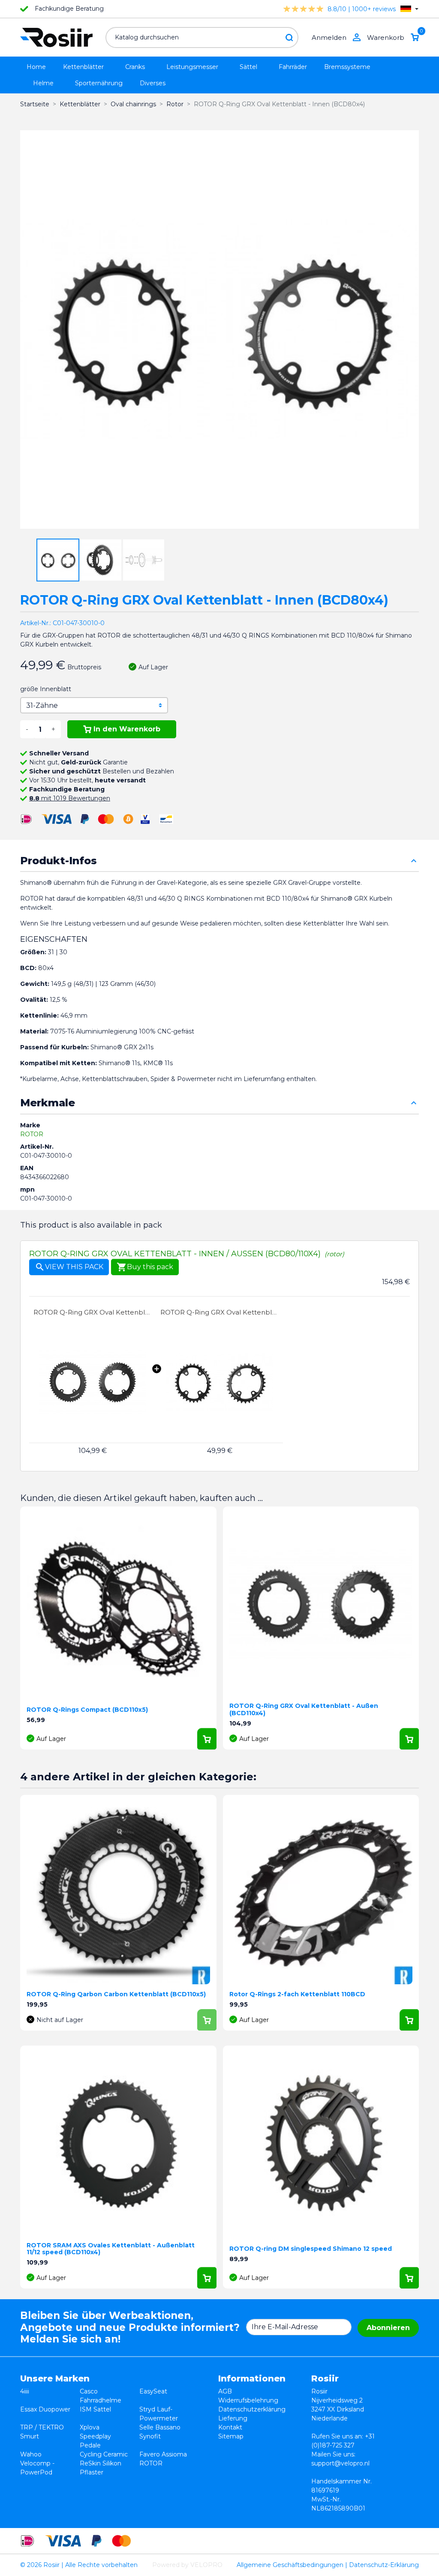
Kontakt (230, 2427)
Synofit (150, 2436)
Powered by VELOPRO (187, 2565)
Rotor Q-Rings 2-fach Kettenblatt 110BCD (297, 1994)
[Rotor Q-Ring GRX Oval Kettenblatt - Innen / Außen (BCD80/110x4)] (93, 1382)
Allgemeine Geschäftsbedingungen (290, 2565)
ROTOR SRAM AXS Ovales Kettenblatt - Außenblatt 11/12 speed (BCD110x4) (111, 2249)
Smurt (30, 2436)
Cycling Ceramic (104, 2454)
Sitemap (231, 2436)
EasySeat (153, 2391)
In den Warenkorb (127, 729)
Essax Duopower (45, 2409)
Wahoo (31, 2454)
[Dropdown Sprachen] (409, 9)
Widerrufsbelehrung (248, 2400)
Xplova (90, 2427)
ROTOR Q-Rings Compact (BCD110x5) (87, 1710)
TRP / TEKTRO (42, 2427)
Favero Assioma (163, 2454)
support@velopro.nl (340, 2463)
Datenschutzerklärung (252, 2409)
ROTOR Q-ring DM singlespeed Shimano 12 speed (311, 2249)
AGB (225, 2391)
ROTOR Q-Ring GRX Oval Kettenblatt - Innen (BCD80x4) (219, 1312)
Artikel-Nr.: (36, 623)
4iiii (25, 2391)
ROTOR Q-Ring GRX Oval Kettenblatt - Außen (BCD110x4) (93, 1312)
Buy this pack (145, 1267)
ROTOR (32, 1134)
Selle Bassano (160, 2427)
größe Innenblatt (46, 689)
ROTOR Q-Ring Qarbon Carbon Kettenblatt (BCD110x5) (116, 1994)
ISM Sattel (95, 2409)
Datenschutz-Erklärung (384, 2565)
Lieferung (233, 2418)
